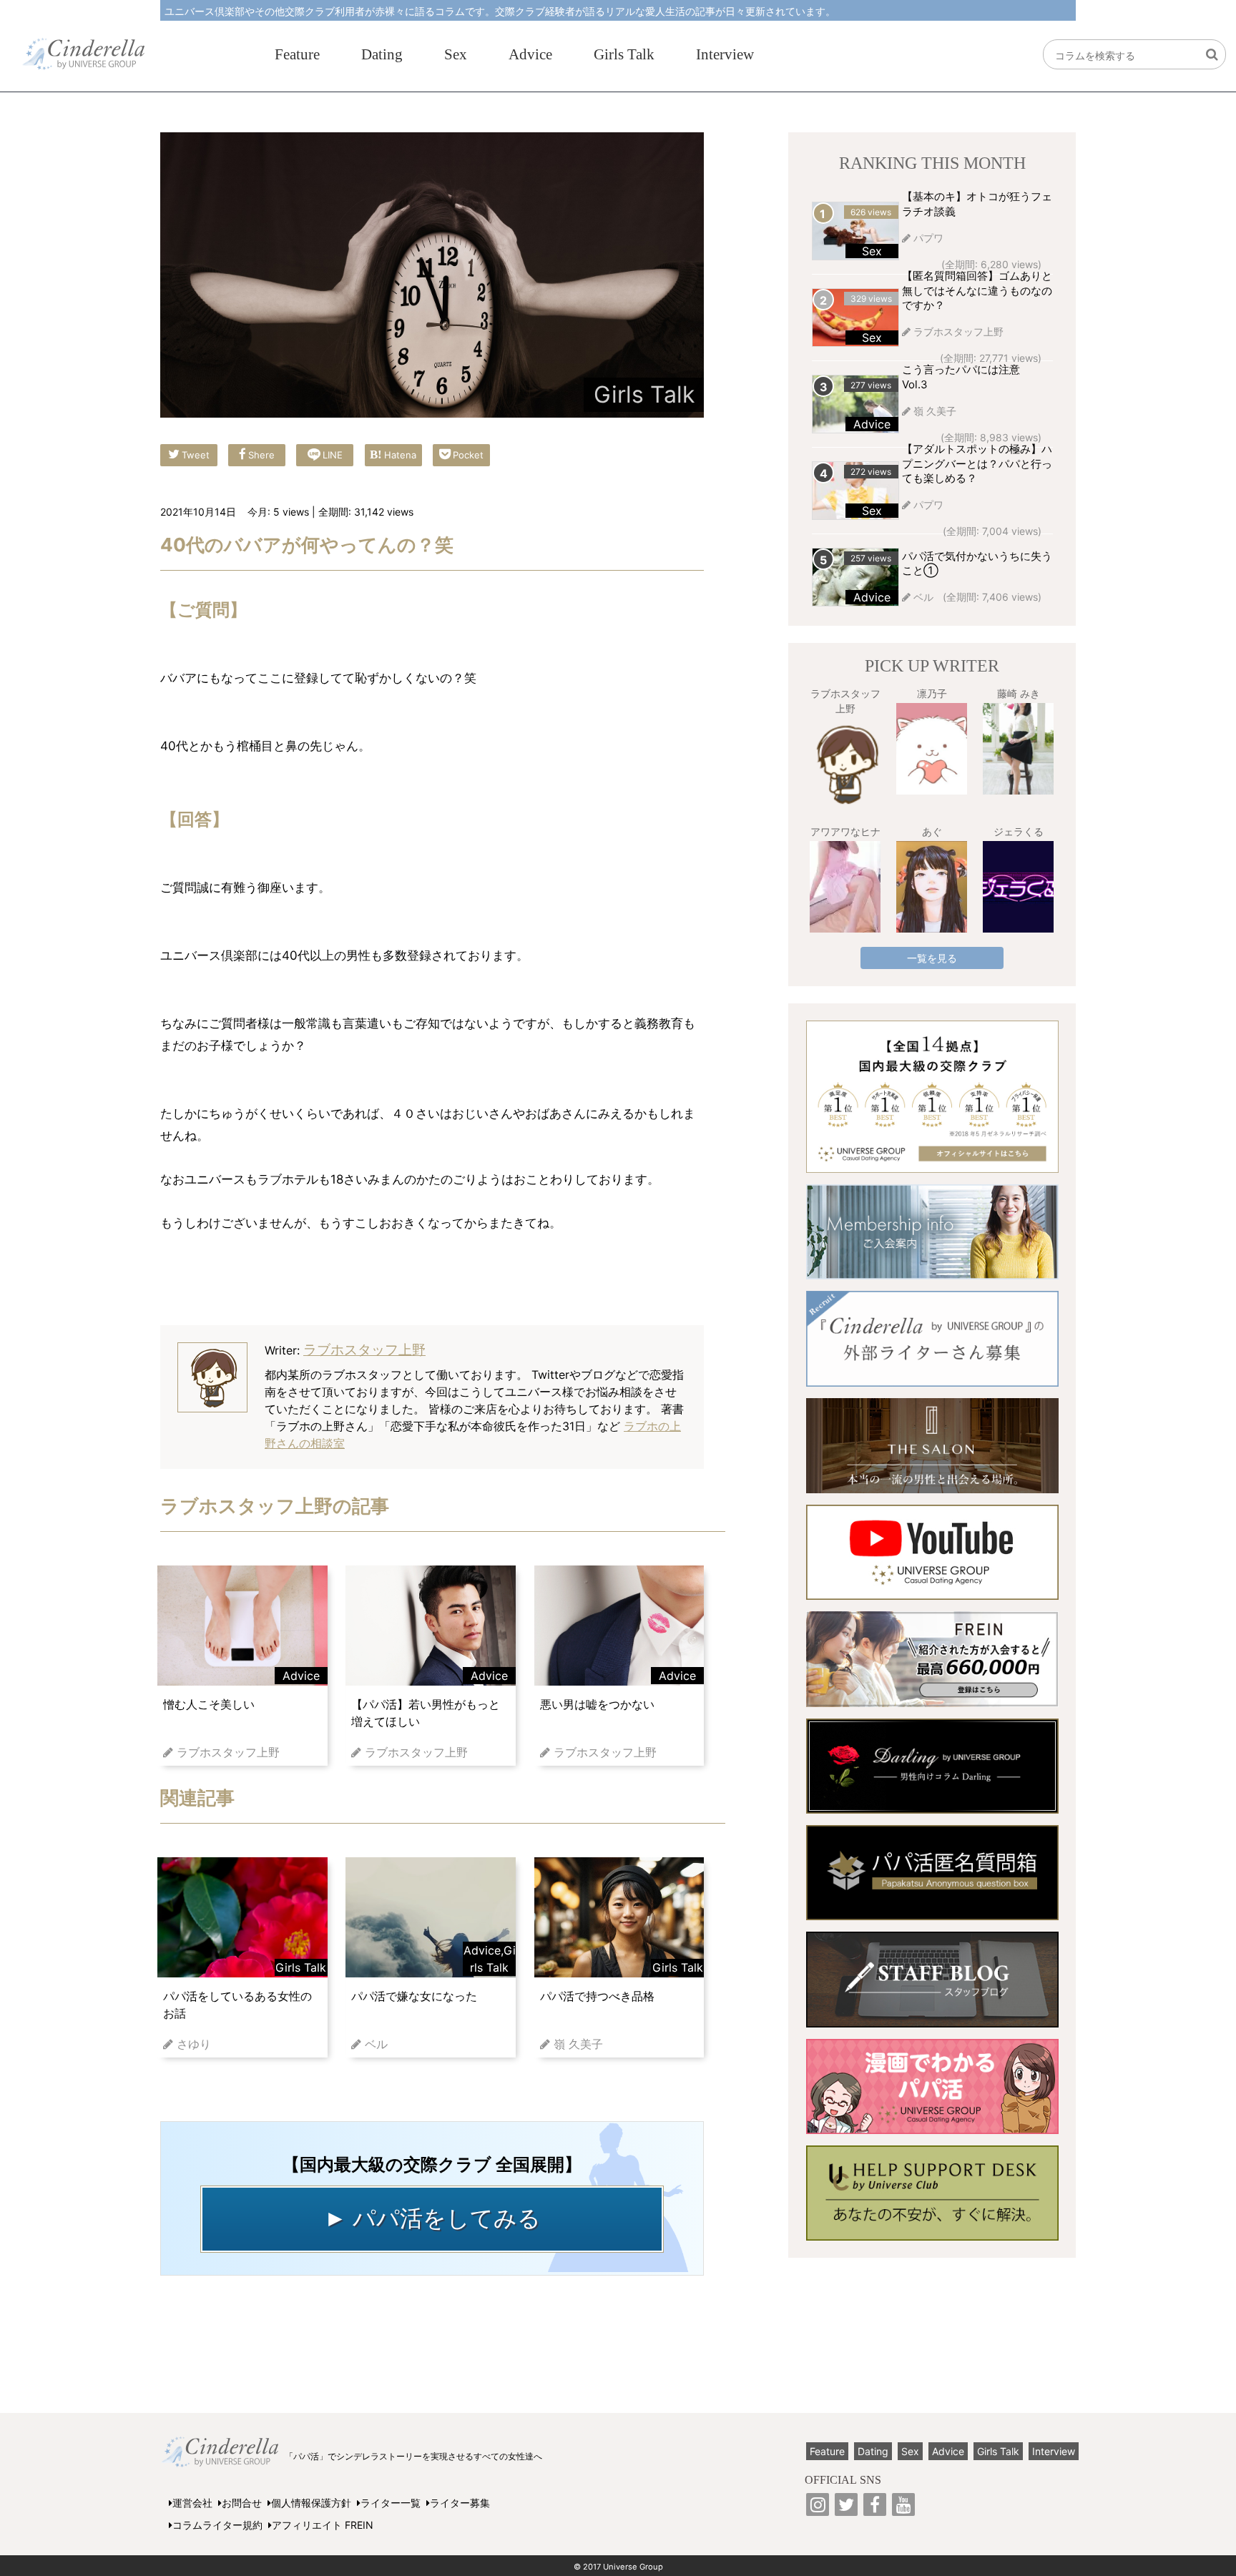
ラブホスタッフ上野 (364, 1350)
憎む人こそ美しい (209, 1704)
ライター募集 (460, 2503)
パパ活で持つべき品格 (597, 1996)
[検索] (1212, 55)
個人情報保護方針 (311, 2503)
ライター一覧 (391, 2503)
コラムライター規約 (217, 2525)
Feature (297, 54)
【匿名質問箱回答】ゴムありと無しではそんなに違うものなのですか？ (977, 291)
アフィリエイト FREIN (323, 2525)
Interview (725, 54)
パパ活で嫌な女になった (414, 1996)
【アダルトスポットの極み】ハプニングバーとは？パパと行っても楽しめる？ (977, 464)
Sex (456, 54)
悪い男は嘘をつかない (597, 1704)
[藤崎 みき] (1018, 749)
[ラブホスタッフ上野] (845, 764)
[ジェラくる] (1018, 887)
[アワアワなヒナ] (845, 887)
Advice (530, 54)
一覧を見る (932, 958)
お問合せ (242, 2503)
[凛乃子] (932, 749)
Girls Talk (624, 54)
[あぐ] (932, 887)
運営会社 (192, 2503)
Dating (382, 54)
